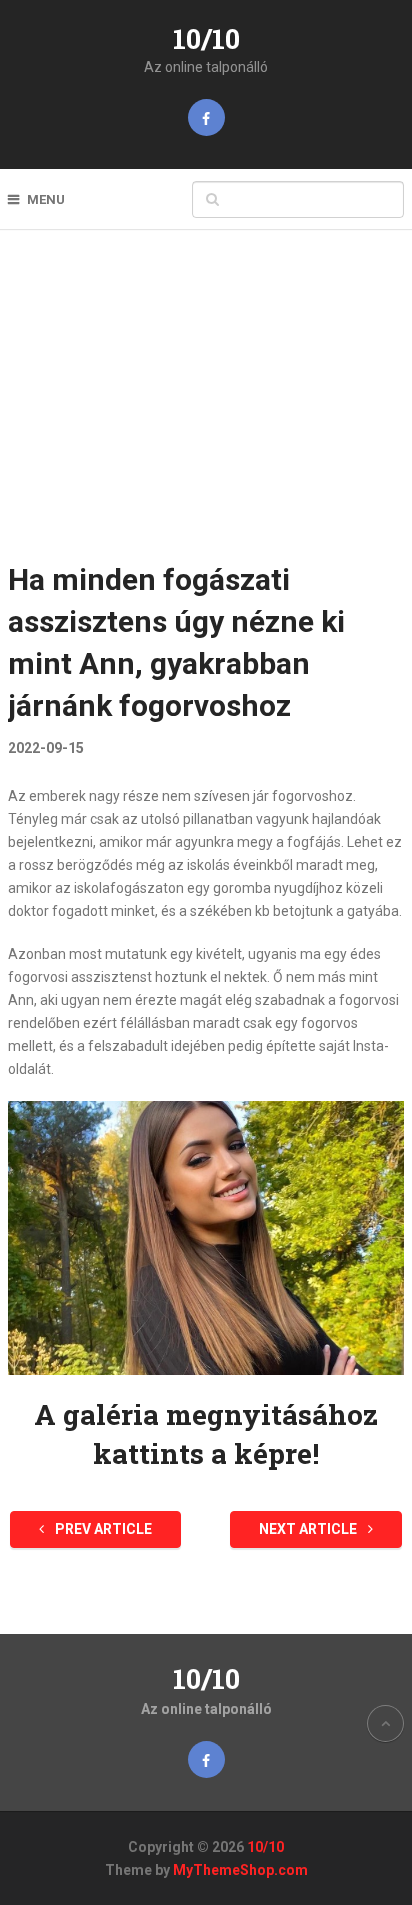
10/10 (206, 38)
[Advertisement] (206, 409)
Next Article (309, 1529)
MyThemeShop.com (240, 1870)
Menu (46, 199)
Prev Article (102, 1529)
